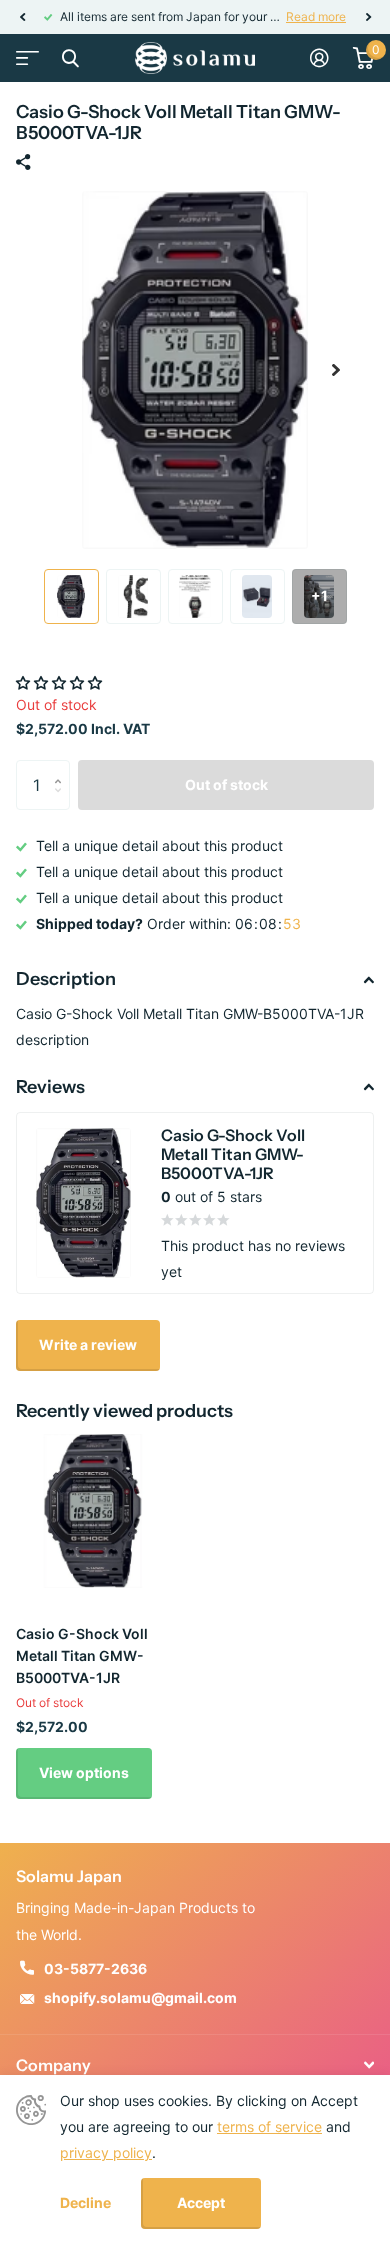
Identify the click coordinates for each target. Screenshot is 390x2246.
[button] (22, 17)
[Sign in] (319, 58)
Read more (316, 16)
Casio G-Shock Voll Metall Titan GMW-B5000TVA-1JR (82, 1655)
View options (84, 1772)
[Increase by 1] (62, 767)
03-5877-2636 (95, 1968)
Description (66, 979)
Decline (85, 2203)
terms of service (269, 2126)
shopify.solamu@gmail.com (140, 1997)
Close (70, 58)
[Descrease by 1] (62, 802)
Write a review (88, 1344)
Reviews (50, 1087)
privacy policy (106, 2152)
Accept (201, 2202)
